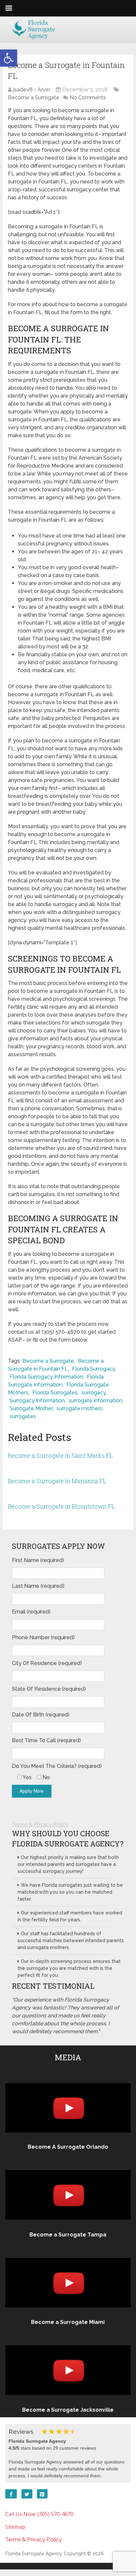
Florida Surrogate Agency (34, 2554)
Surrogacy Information (37, 1401)
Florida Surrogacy (93, 1369)
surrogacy (94, 1393)
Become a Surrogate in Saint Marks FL (60, 1455)
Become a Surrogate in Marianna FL (57, 1481)
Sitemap (15, 2527)
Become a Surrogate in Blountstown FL (61, 1506)
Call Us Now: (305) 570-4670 (39, 2514)
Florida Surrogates (55, 1393)
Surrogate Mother (31, 1408)
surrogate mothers (79, 1408)
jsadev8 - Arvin (31, 90)
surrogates (23, 1416)
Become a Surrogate (34, 98)
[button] (9, 58)
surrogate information (95, 1401)
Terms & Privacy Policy (40, 1825)
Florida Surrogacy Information (46, 1377)
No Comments (88, 98)
